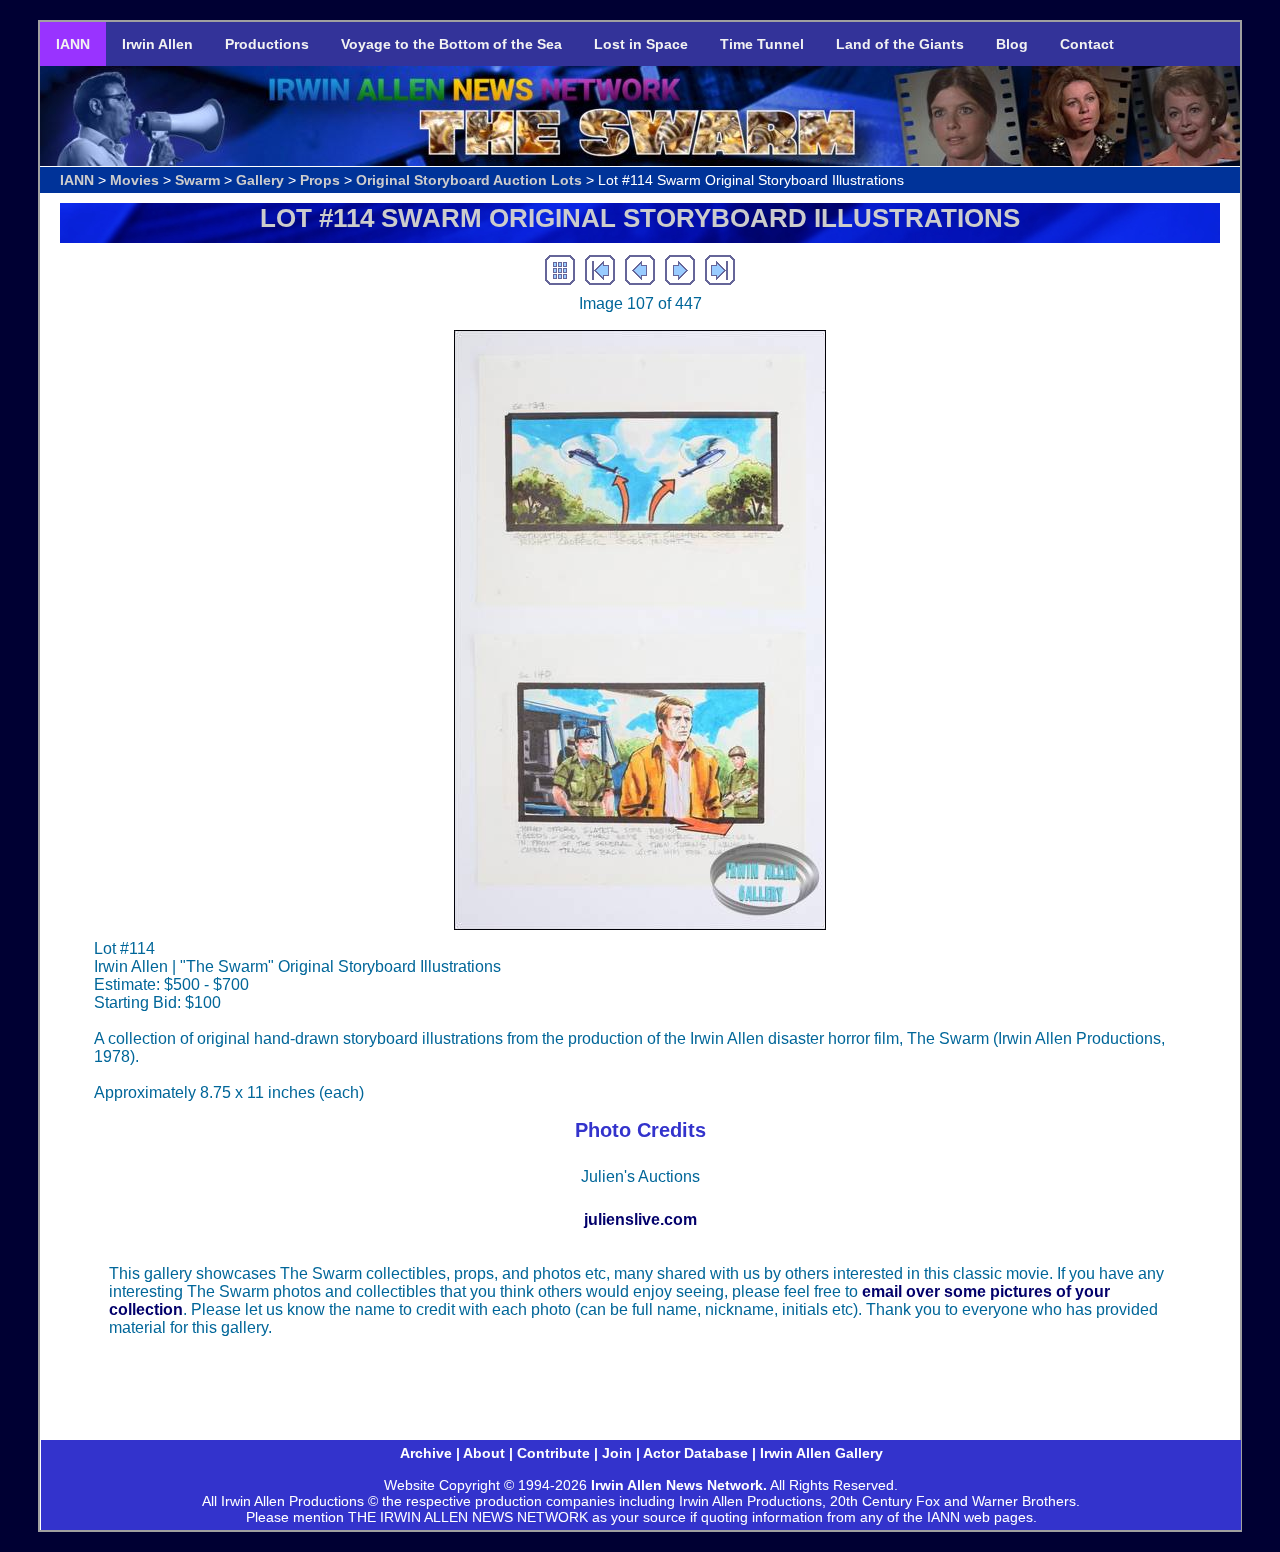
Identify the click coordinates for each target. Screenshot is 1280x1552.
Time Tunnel (762, 44)
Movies (134, 180)
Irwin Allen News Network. (679, 1485)
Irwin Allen (157, 44)
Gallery (260, 180)
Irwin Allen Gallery (821, 1453)
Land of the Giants (900, 44)
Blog (1012, 44)
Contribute (553, 1453)
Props (320, 180)
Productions (267, 44)
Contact (1087, 44)
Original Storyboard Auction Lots (469, 180)
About (484, 1453)
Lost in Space (641, 44)
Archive (426, 1453)
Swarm (197, 180)
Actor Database (695, 1453)
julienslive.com (640, 1219)
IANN (73, 44)
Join (617, 1453)
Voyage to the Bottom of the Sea (451, 44)
